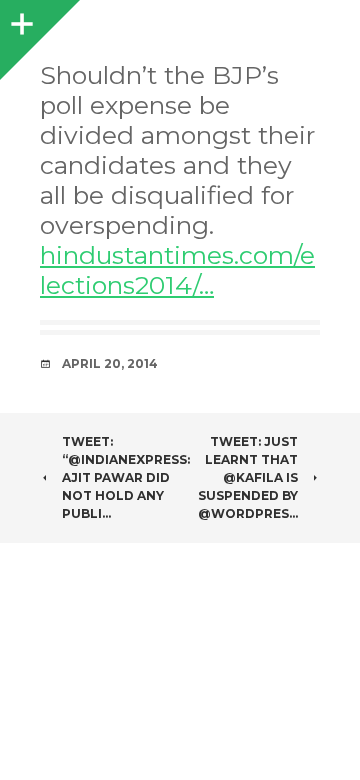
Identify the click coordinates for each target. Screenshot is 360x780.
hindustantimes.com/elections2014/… (177, 270)
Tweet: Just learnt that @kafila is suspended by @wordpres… (248, 477)
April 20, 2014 (110, 363)
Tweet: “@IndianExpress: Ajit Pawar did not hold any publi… (126, 477)
